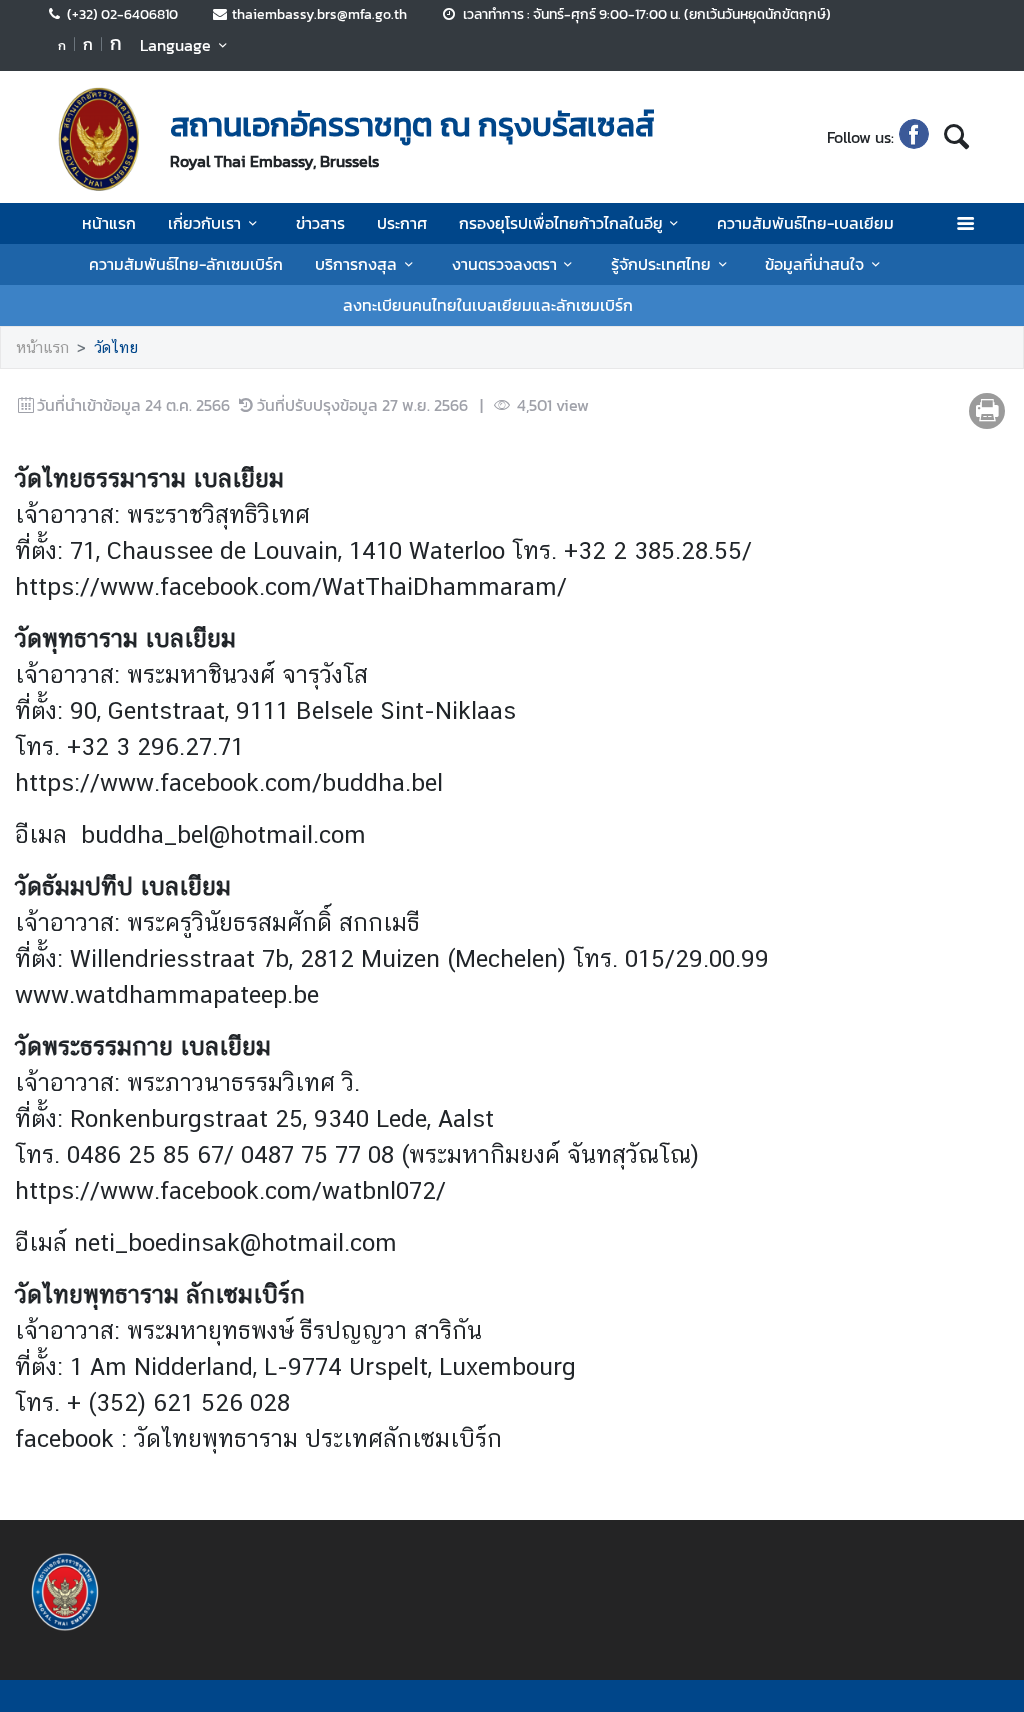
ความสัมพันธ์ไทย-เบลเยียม (805, 223)
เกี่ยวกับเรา (204, 223)
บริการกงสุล (356, 264)
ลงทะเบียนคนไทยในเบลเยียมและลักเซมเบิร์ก (488, 305)
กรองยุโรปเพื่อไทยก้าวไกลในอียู (561, 223)
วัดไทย (116, 347)
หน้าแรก (109, 223)
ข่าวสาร (320, 223)
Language (175, 45)
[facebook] (914, 137)
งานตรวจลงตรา (504, 264)
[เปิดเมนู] (964, 223)
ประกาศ (402, 223)
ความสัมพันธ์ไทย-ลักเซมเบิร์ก (186, 264)
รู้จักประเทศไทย (661, 264)
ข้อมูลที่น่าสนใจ (814, 264)
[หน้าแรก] (98, 139)
